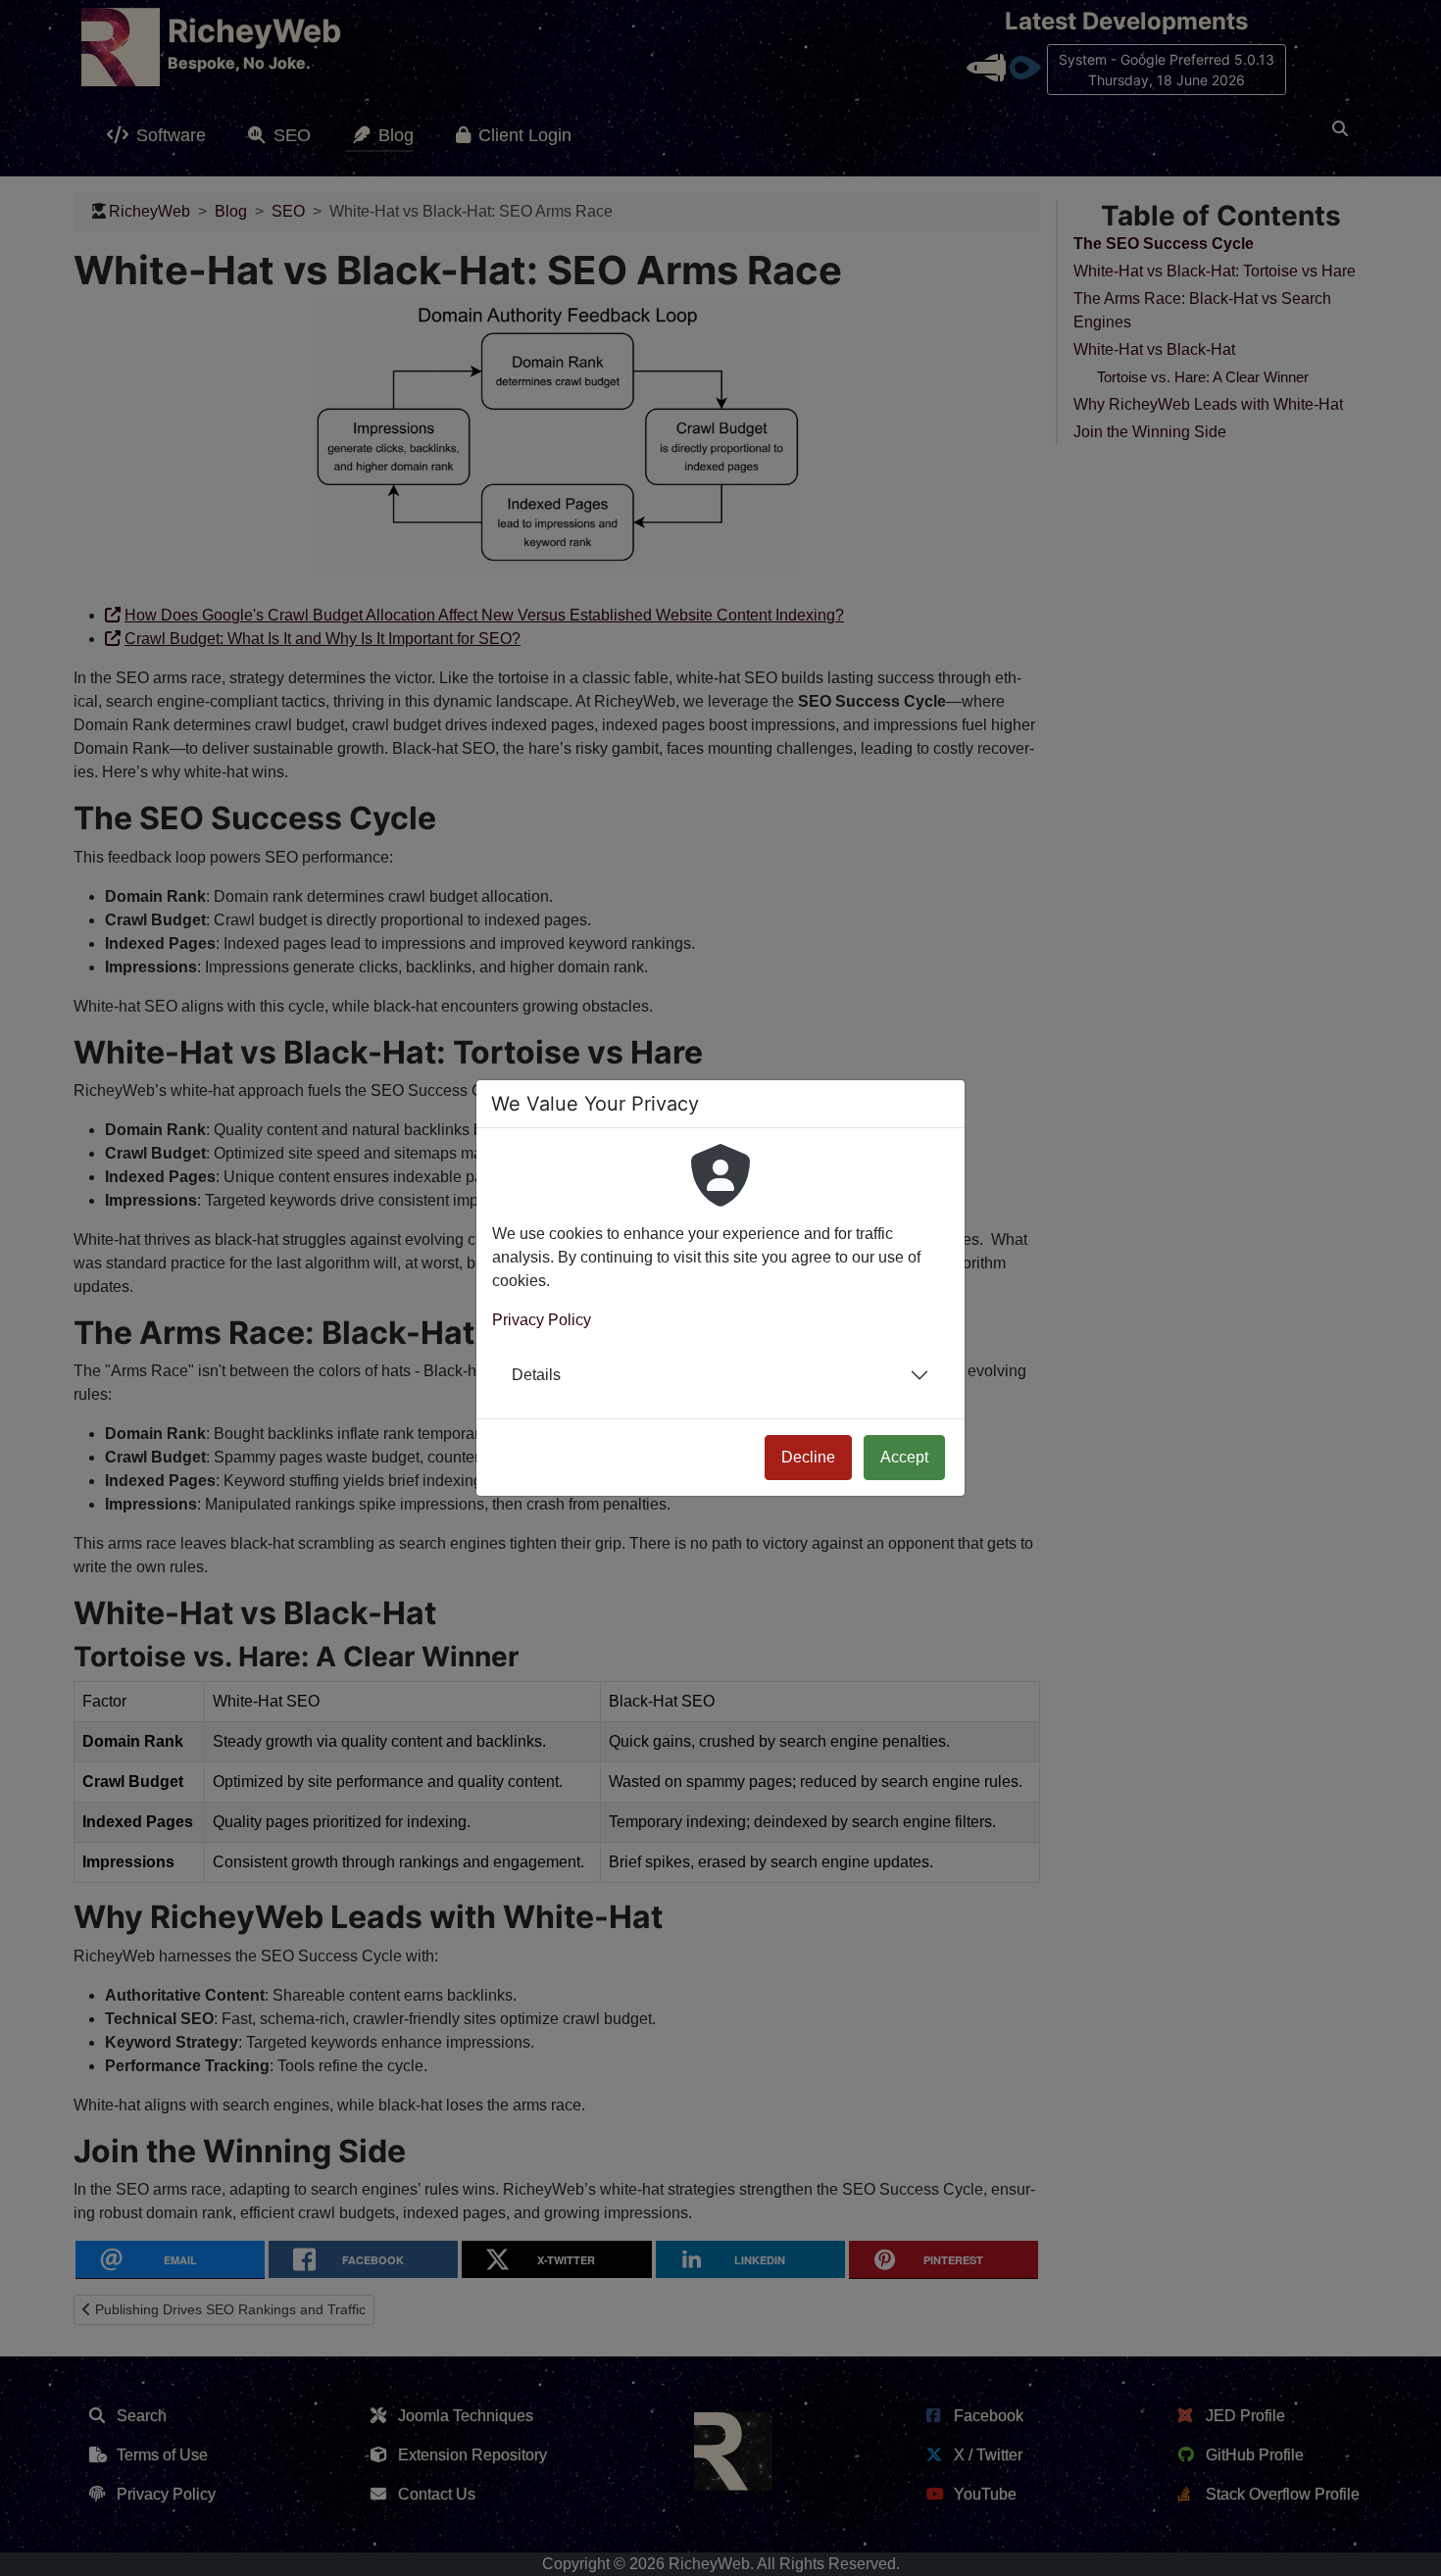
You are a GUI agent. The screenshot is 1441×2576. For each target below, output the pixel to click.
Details (536, 1375)
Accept (904, 1457)
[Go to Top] (1409, 2544)
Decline (808, 1457)
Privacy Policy (542, 1320)
